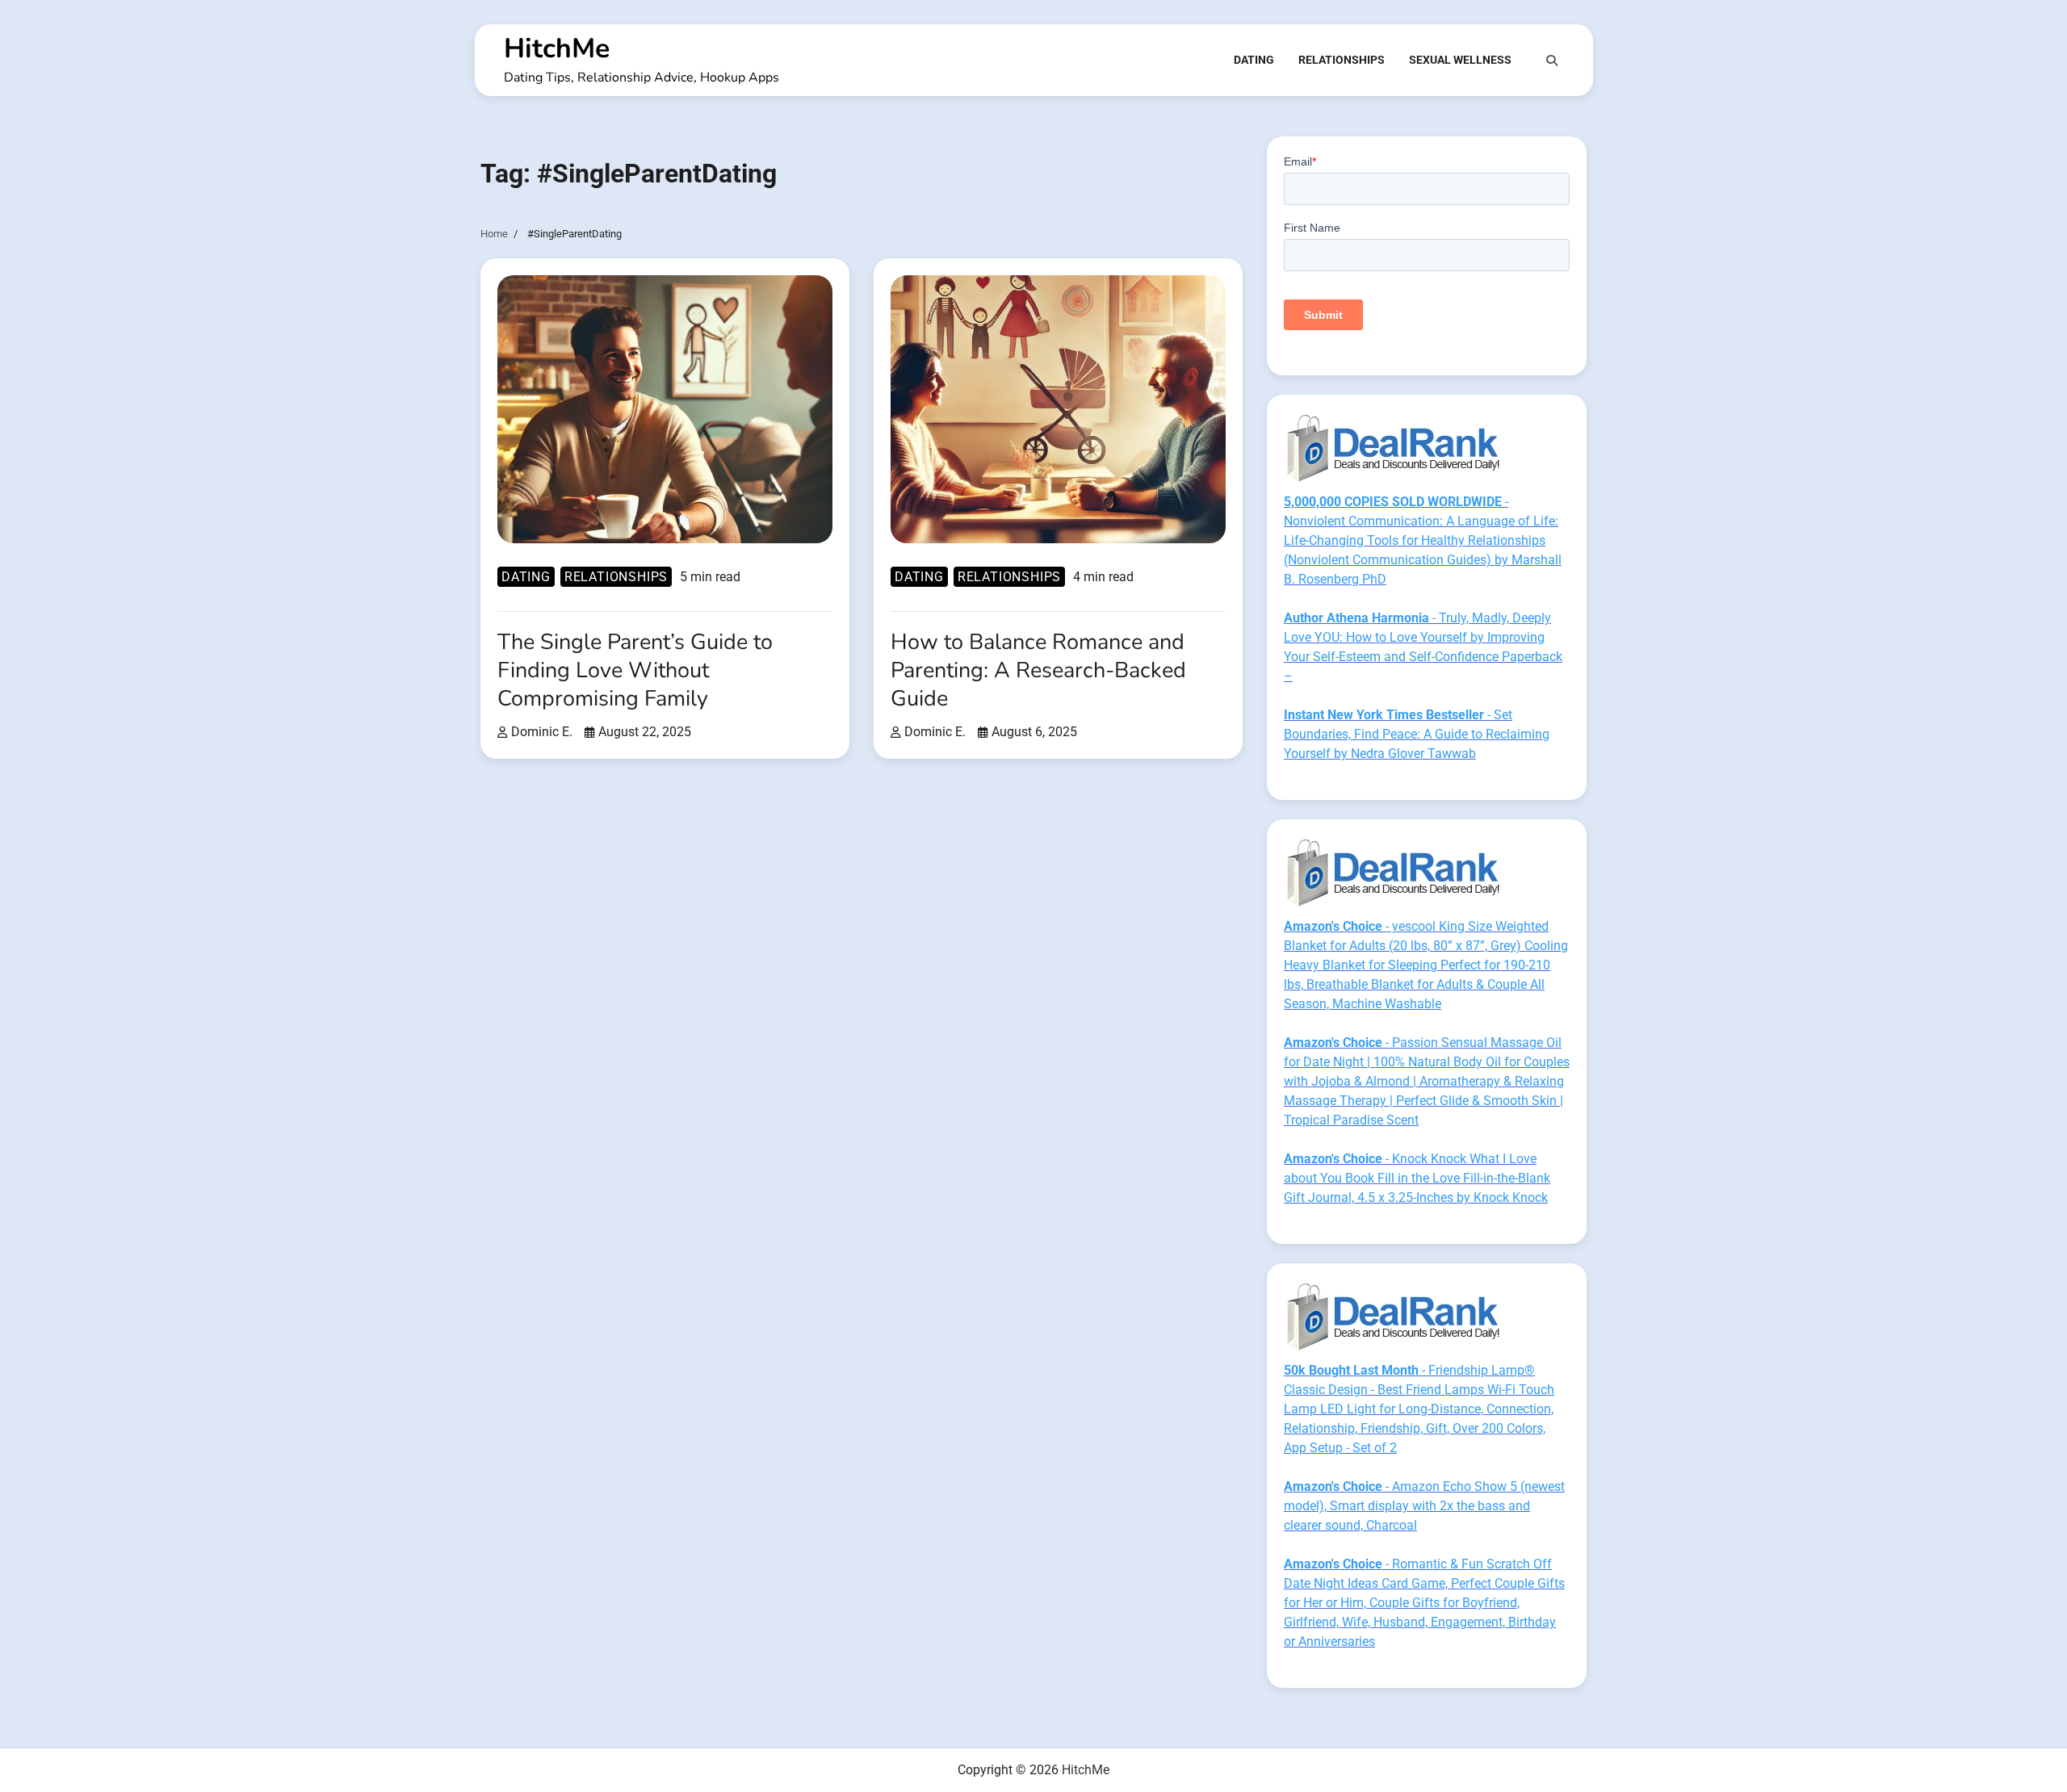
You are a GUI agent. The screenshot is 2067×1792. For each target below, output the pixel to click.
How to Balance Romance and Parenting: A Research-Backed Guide (1038, 670)
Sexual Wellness (1460, 60)
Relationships (1342, 60)
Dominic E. (542, 732)
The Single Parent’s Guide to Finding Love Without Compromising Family (635, 670)
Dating (1254, 60)
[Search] (1552, 61)
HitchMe (557, 48)
